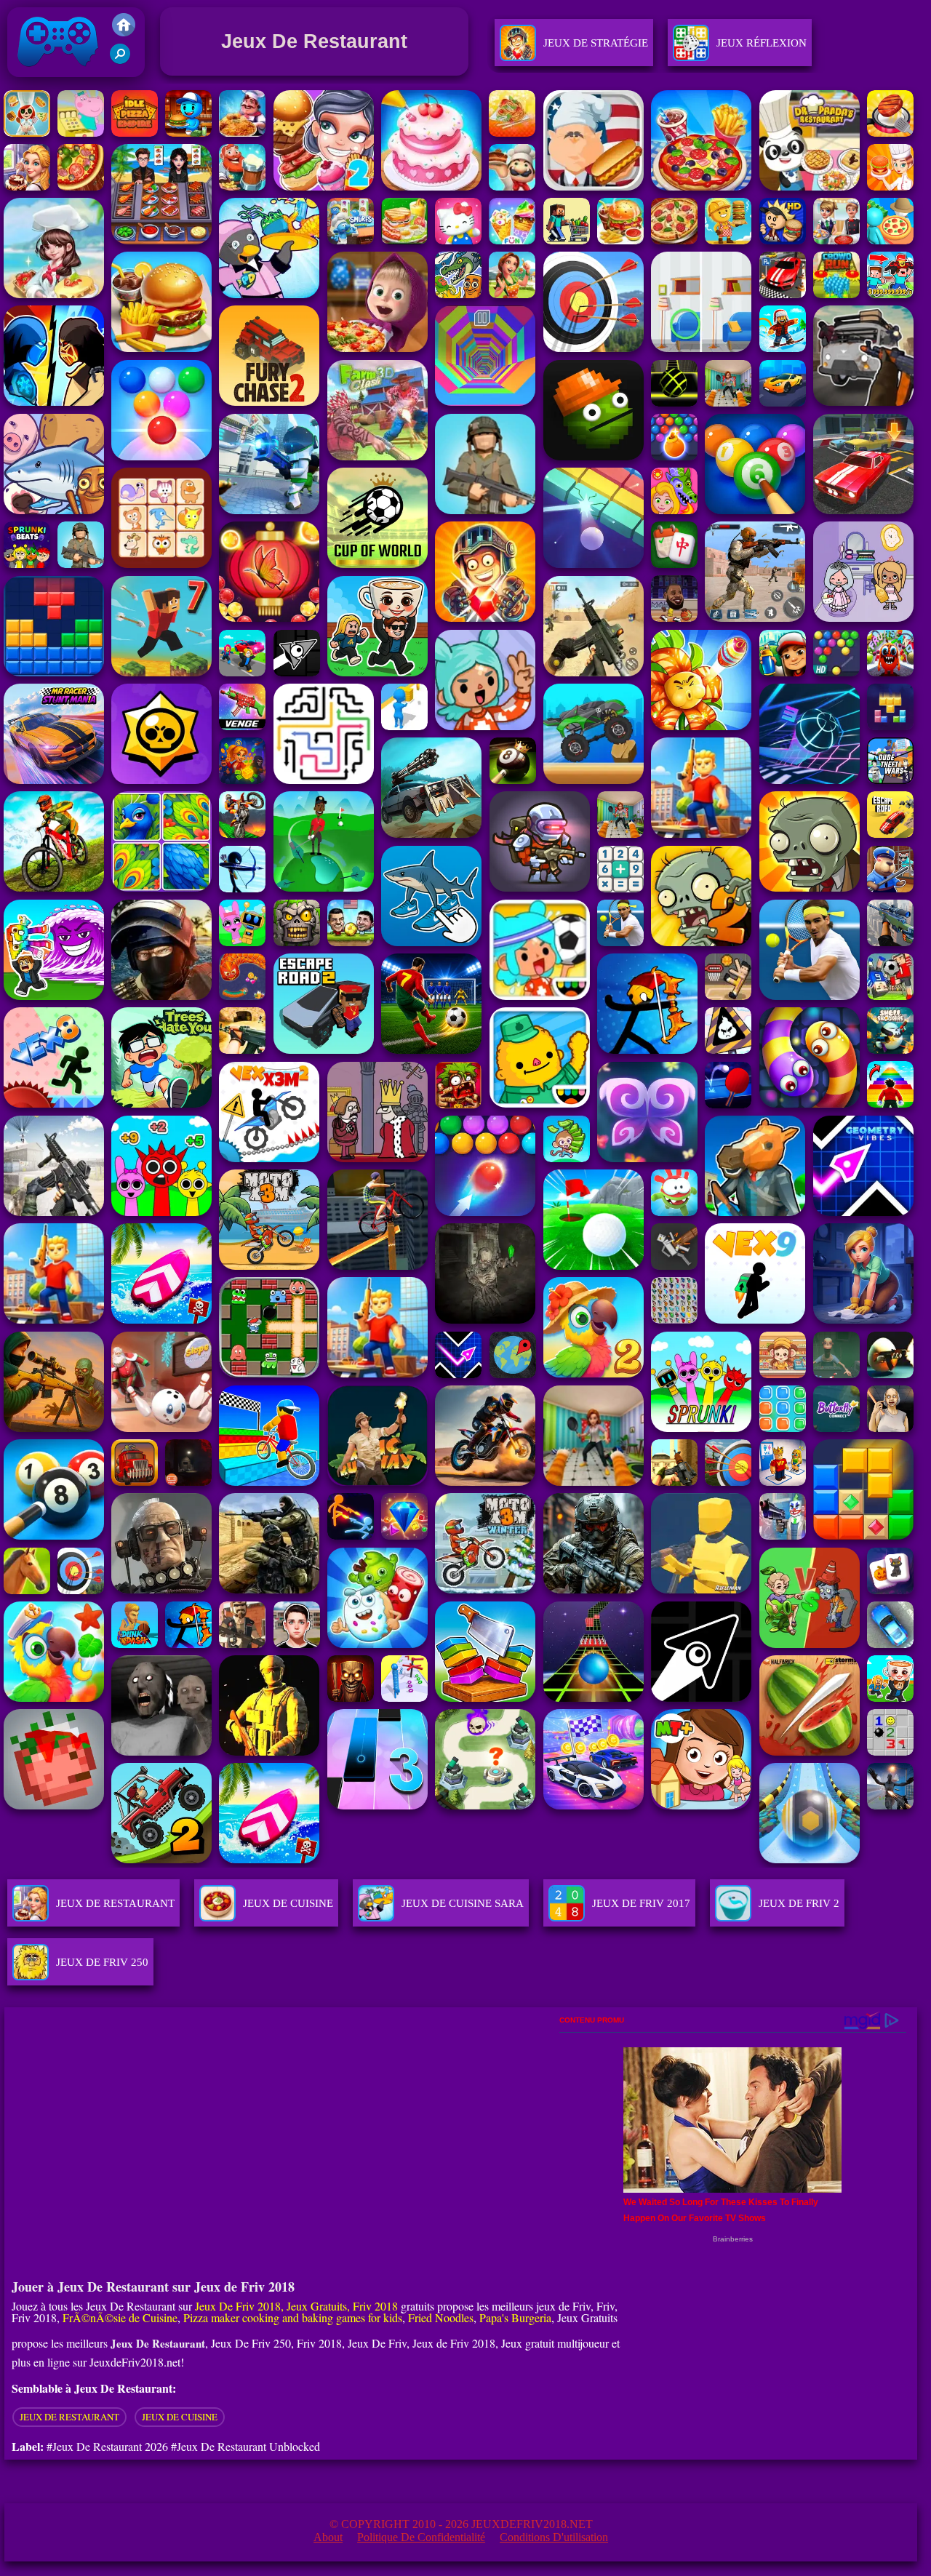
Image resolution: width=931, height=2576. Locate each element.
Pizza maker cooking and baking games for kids (293, 2317)
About (328, 2537)
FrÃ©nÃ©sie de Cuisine (120, 2317)
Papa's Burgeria (515, 2317)
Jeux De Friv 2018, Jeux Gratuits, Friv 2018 (296, 2306)
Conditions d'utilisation (554, 2537)
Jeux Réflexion (762, 43)
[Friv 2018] (124, 32)
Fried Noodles (441, 2317)
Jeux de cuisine (180, 2417)
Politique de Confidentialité (421, 2537)
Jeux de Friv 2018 (56, 80)
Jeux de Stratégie (596, 43)
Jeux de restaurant (69, 2417)
